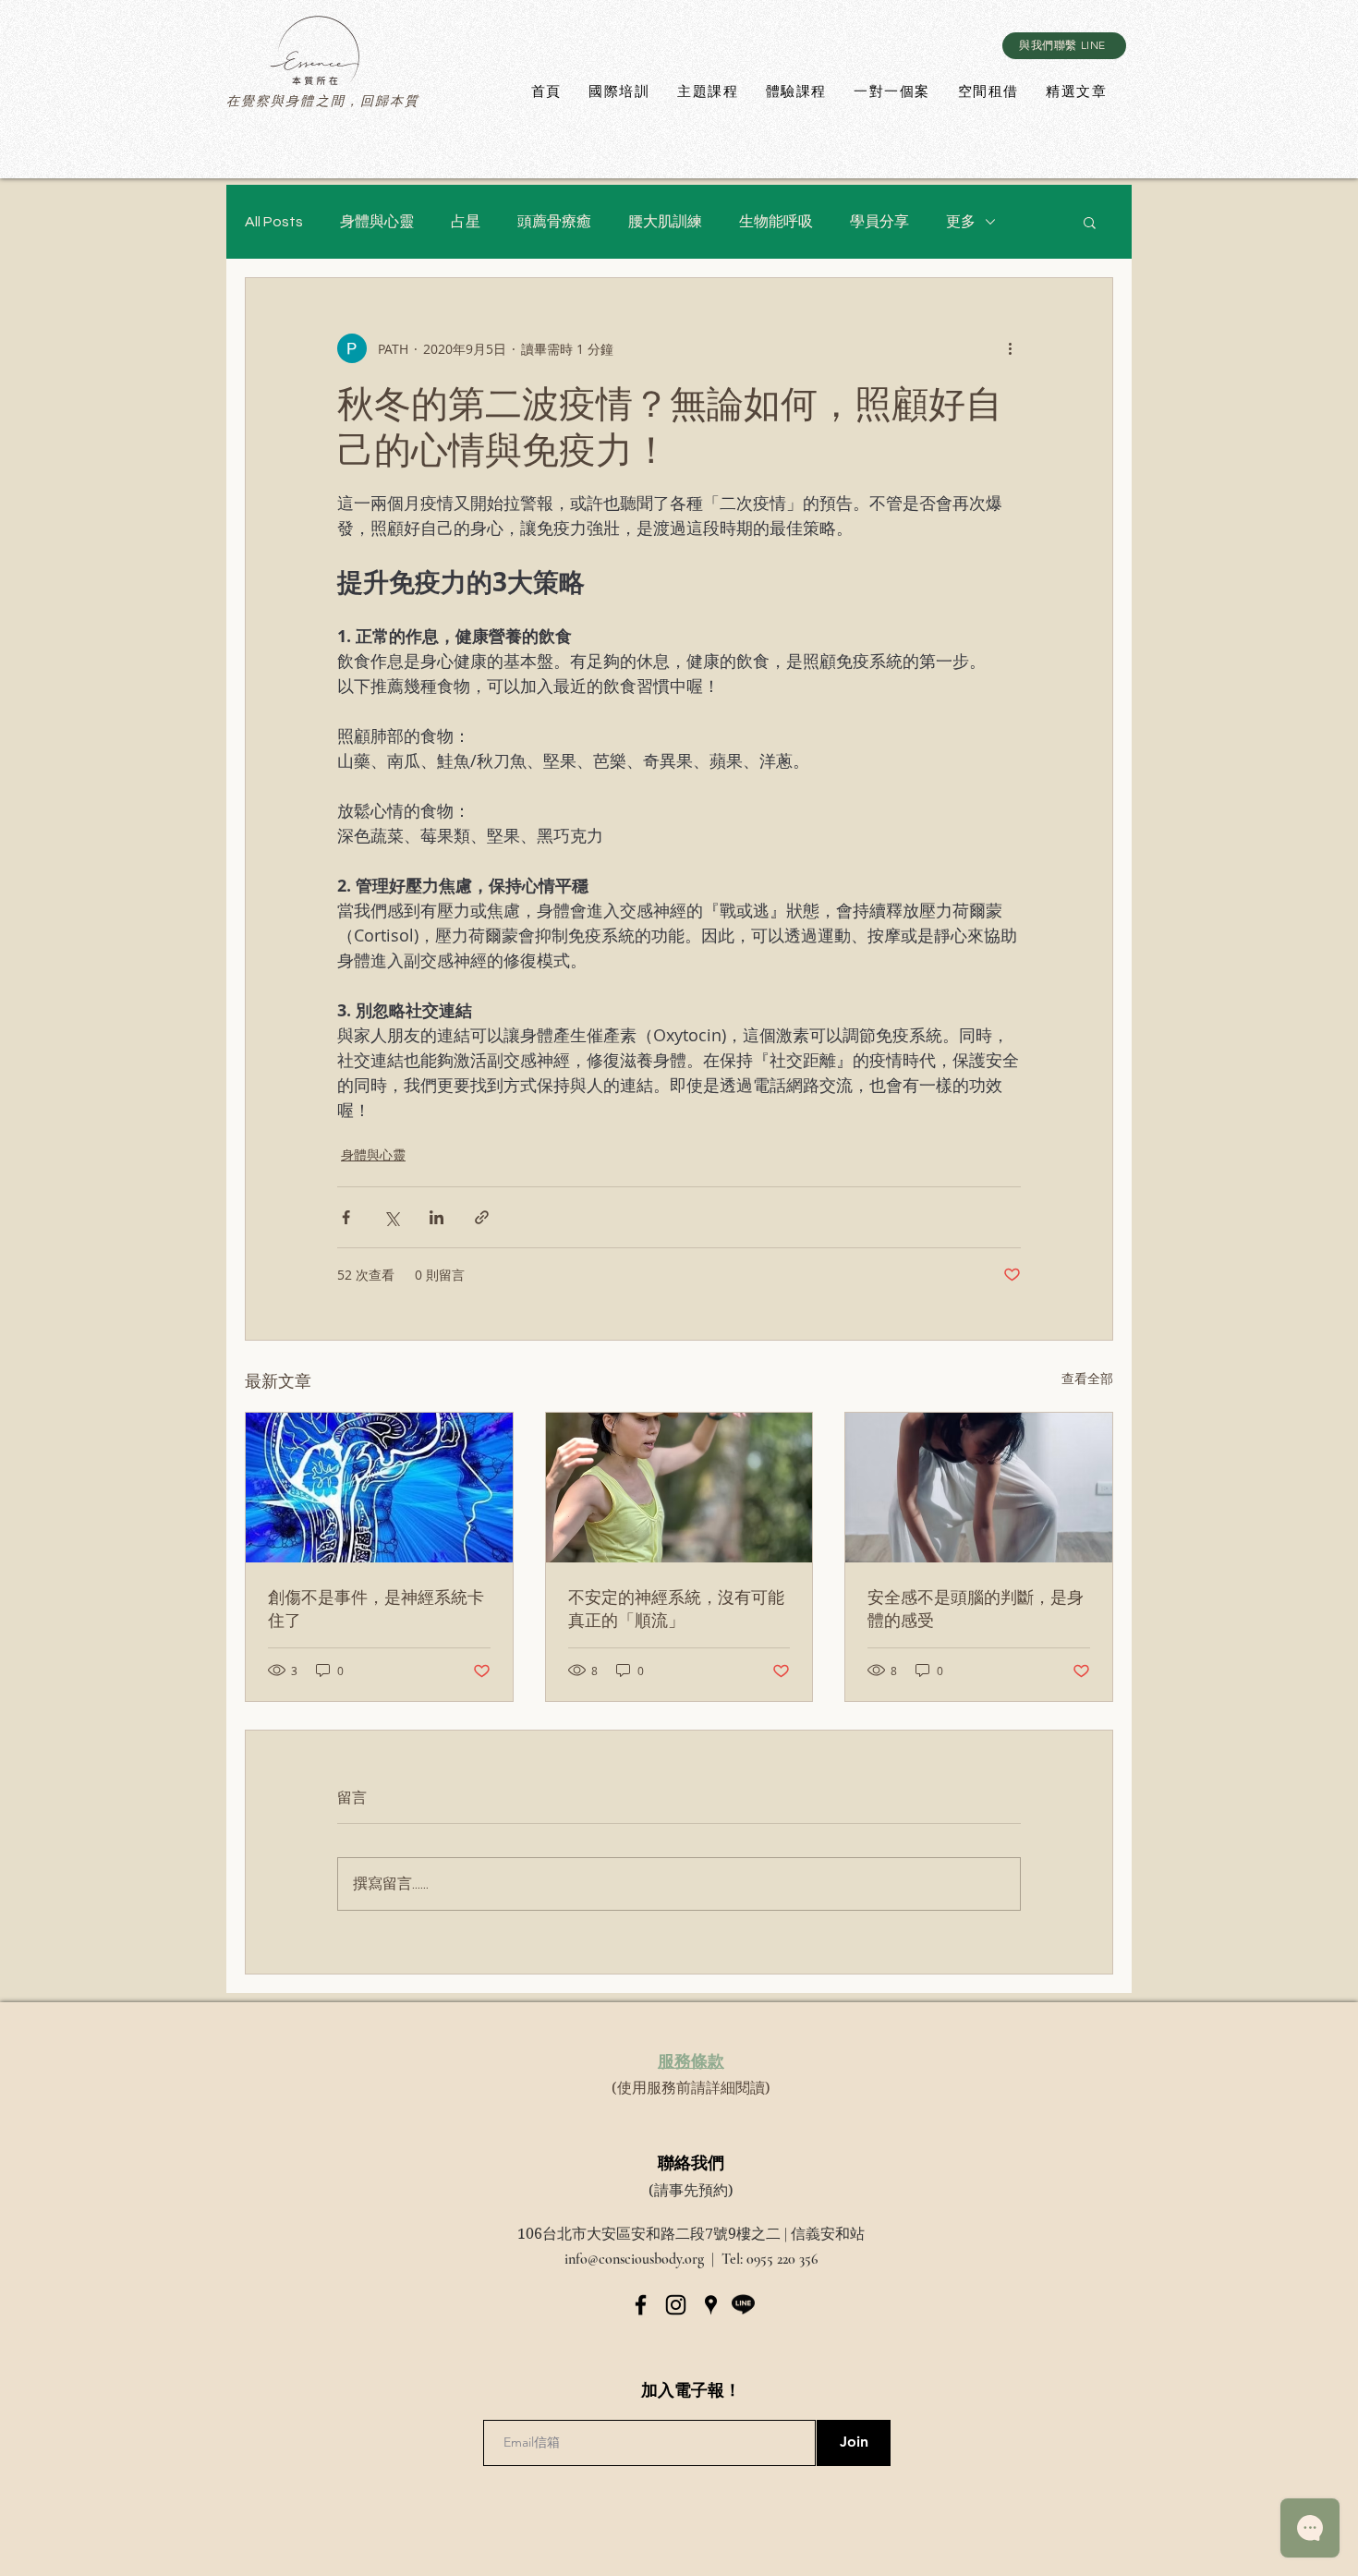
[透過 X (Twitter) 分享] (391, 1217)
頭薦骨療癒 (554, 222)
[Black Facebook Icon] (641, 2305)
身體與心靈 (377, 222)
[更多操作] (1010, 348)
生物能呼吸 (776, 222)
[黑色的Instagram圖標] (676, 2305)
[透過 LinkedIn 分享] (436, 1217)
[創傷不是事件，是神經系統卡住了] (379, 1488)
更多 (961, 222)
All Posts (274, 222)
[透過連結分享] (482, 1217)
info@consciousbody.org (634, 2259)
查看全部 (1087, 1378)
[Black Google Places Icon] (711, 2305)
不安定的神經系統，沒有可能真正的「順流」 (676, 1608)
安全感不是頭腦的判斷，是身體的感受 (976, 1608)
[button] (1090, 222)
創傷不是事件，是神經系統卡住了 (376, 1608)
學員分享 (879, 222)
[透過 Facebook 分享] (346, 1217)
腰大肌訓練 (665, 222)
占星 (466, 222)
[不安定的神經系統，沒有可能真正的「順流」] (679, 1488)
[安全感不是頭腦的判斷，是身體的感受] (979, 1488)
